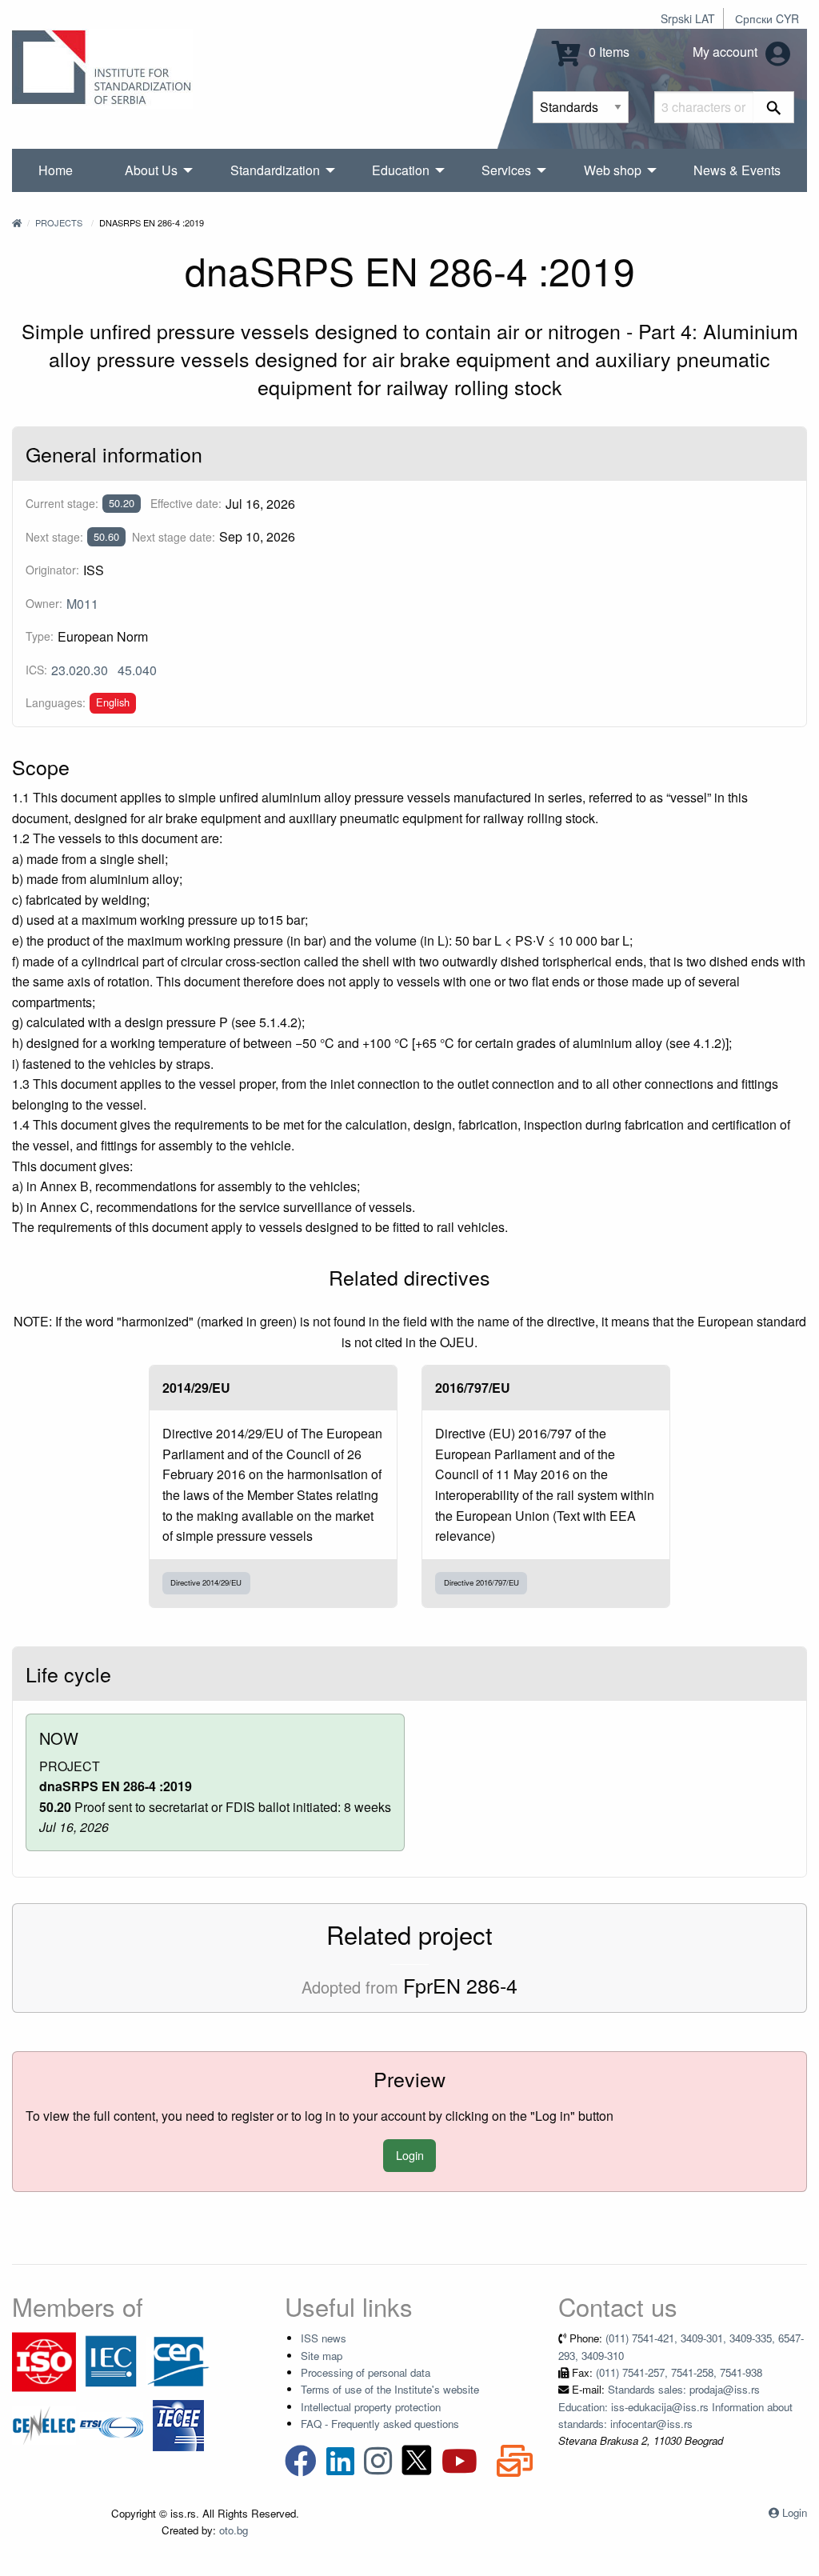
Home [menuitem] (56, 170)
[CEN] (178, 2360)
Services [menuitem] (506, 170)
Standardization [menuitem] (275, 170)
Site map (322, 2356)
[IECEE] (178, 2424)
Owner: (44, 603)
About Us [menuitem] (151, 170)
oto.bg (234, 2530)
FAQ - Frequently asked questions (380, 2424)
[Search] (774, 107)
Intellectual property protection (371, 2407)
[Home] (17, 222)
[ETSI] (111, 2424)
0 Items (607, 52)
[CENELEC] (44, 2424)
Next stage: (54, 537)
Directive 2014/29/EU (206, 1582)
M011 (82, 604)
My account (727, 52)
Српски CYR (767, 18)
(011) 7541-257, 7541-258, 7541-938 (679, 2372)
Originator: (52, 570)
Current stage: (62, 503)
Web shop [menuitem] (613, 170)
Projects (59, 222)
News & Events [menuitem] (737, 170)
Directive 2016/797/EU (481, 1582)
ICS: (36, 670)
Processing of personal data (366, 2372)
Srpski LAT (688, 18)
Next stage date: (174, 537)
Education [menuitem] (401, 170)
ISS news (324, 2338)
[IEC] (111, 2360)
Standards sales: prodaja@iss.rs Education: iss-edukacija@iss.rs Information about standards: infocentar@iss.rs (675, 2406)
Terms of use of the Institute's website (390, 2389)
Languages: (56, 702)
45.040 (137, 670)
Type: (40, 636)
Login (410, 2155)
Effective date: (186, 503)
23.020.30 (80, 670)
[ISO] (44, 2360)
